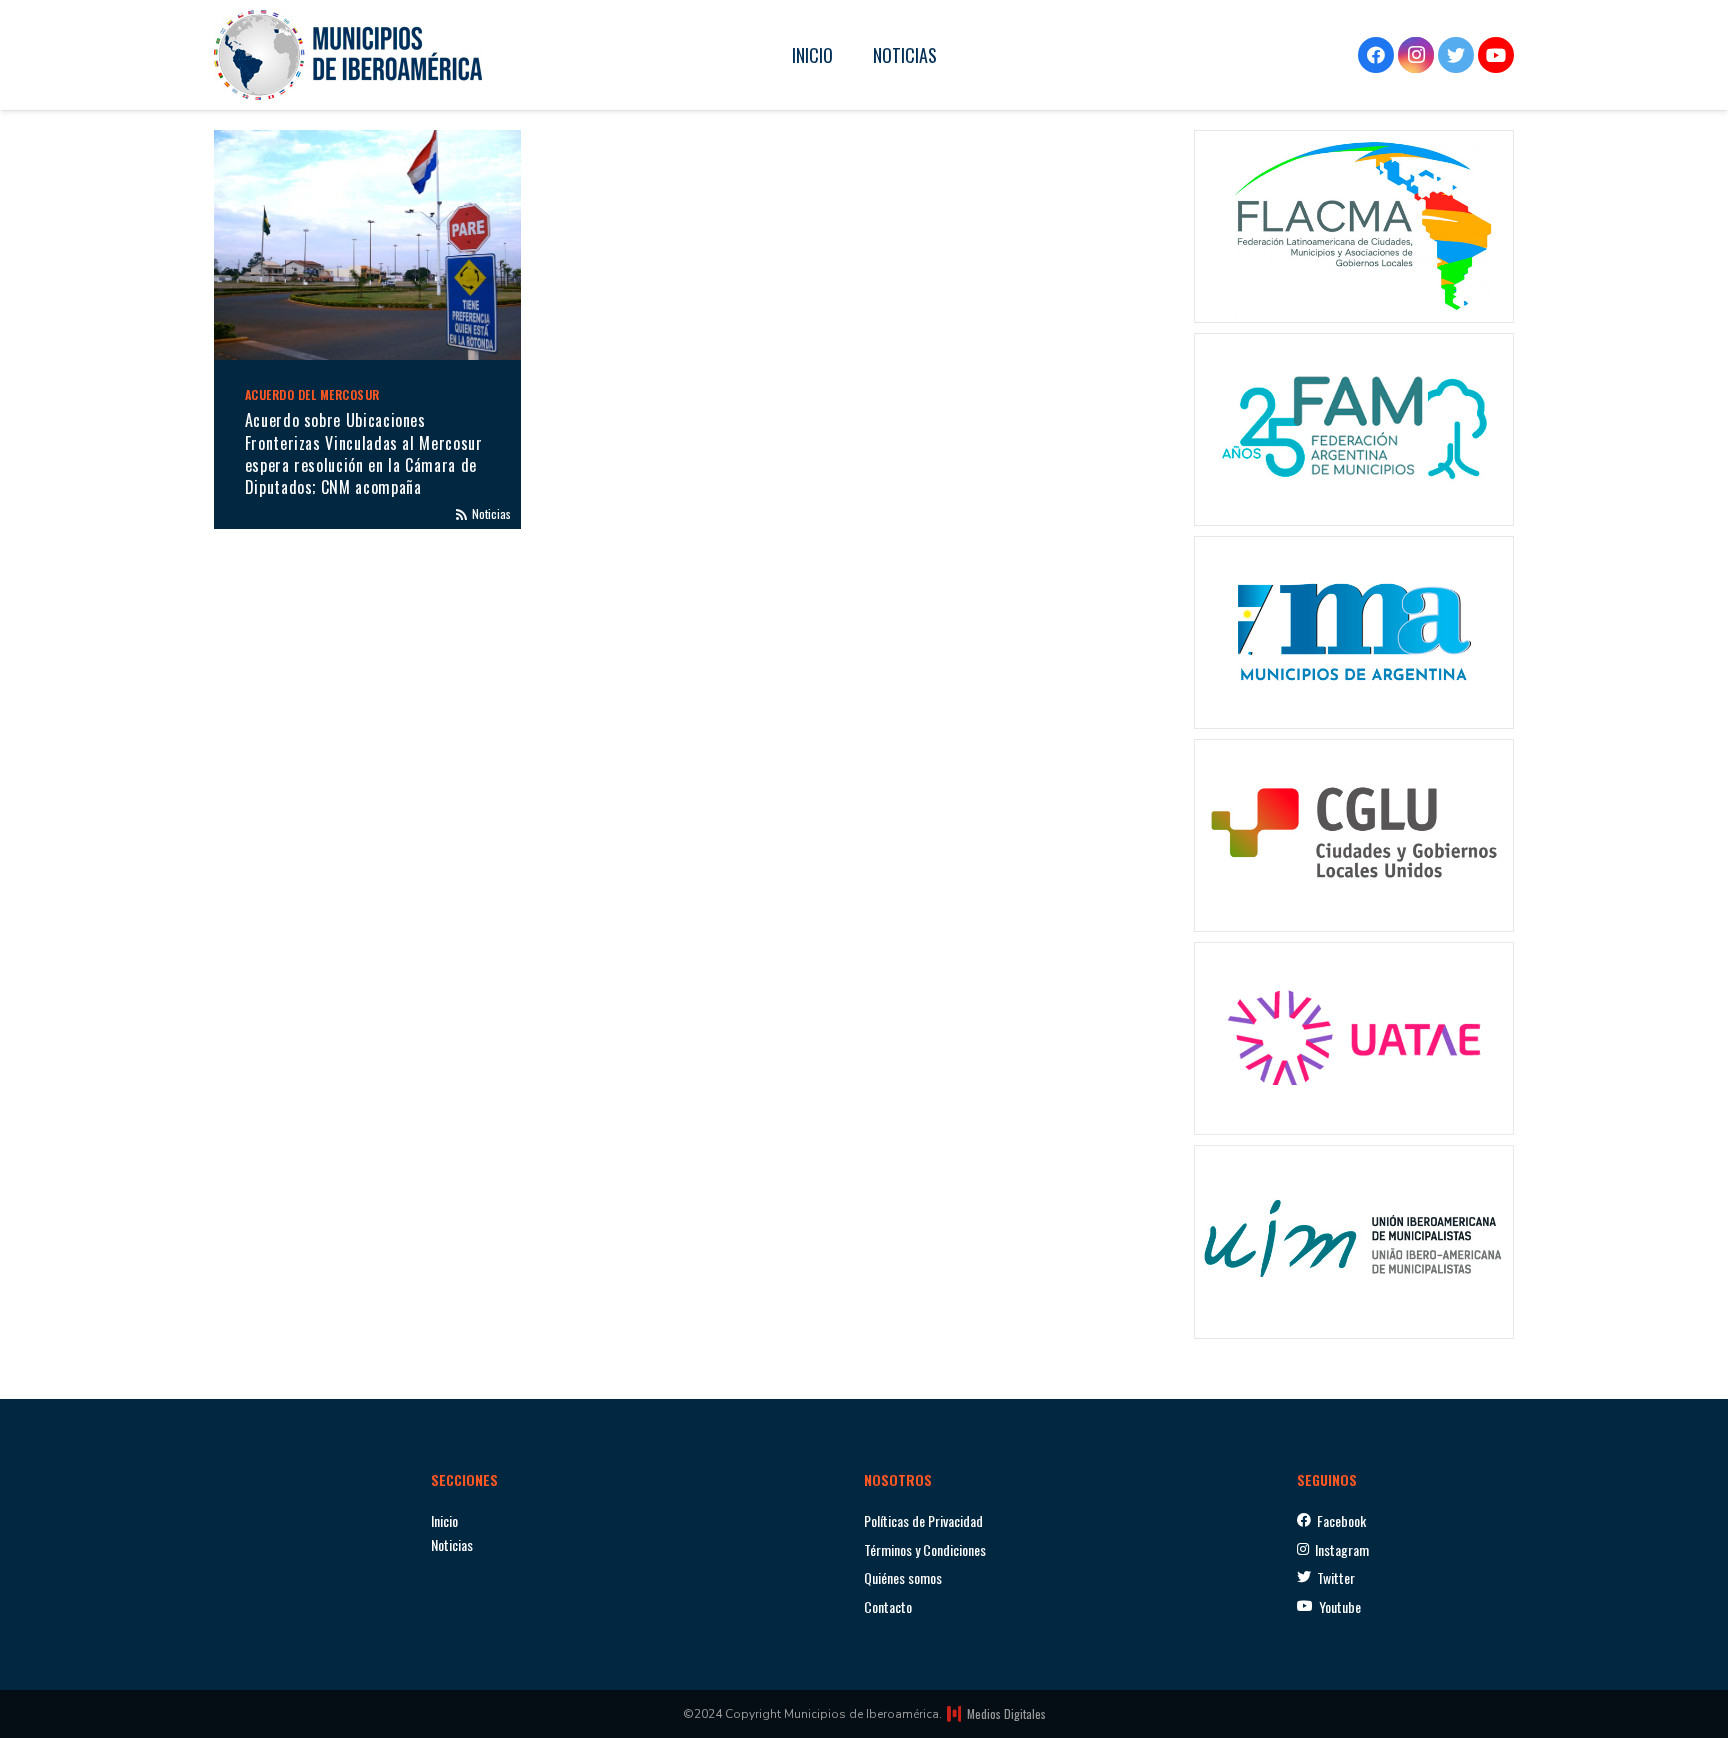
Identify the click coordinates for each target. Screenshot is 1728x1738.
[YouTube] (1496, 55)
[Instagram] (1416, 55)
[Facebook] (1376, 55)
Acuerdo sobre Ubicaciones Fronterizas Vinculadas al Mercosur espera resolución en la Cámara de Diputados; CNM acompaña (364, 453)
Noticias (491, 513)
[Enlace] (348, 55)
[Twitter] (1456, 55)
